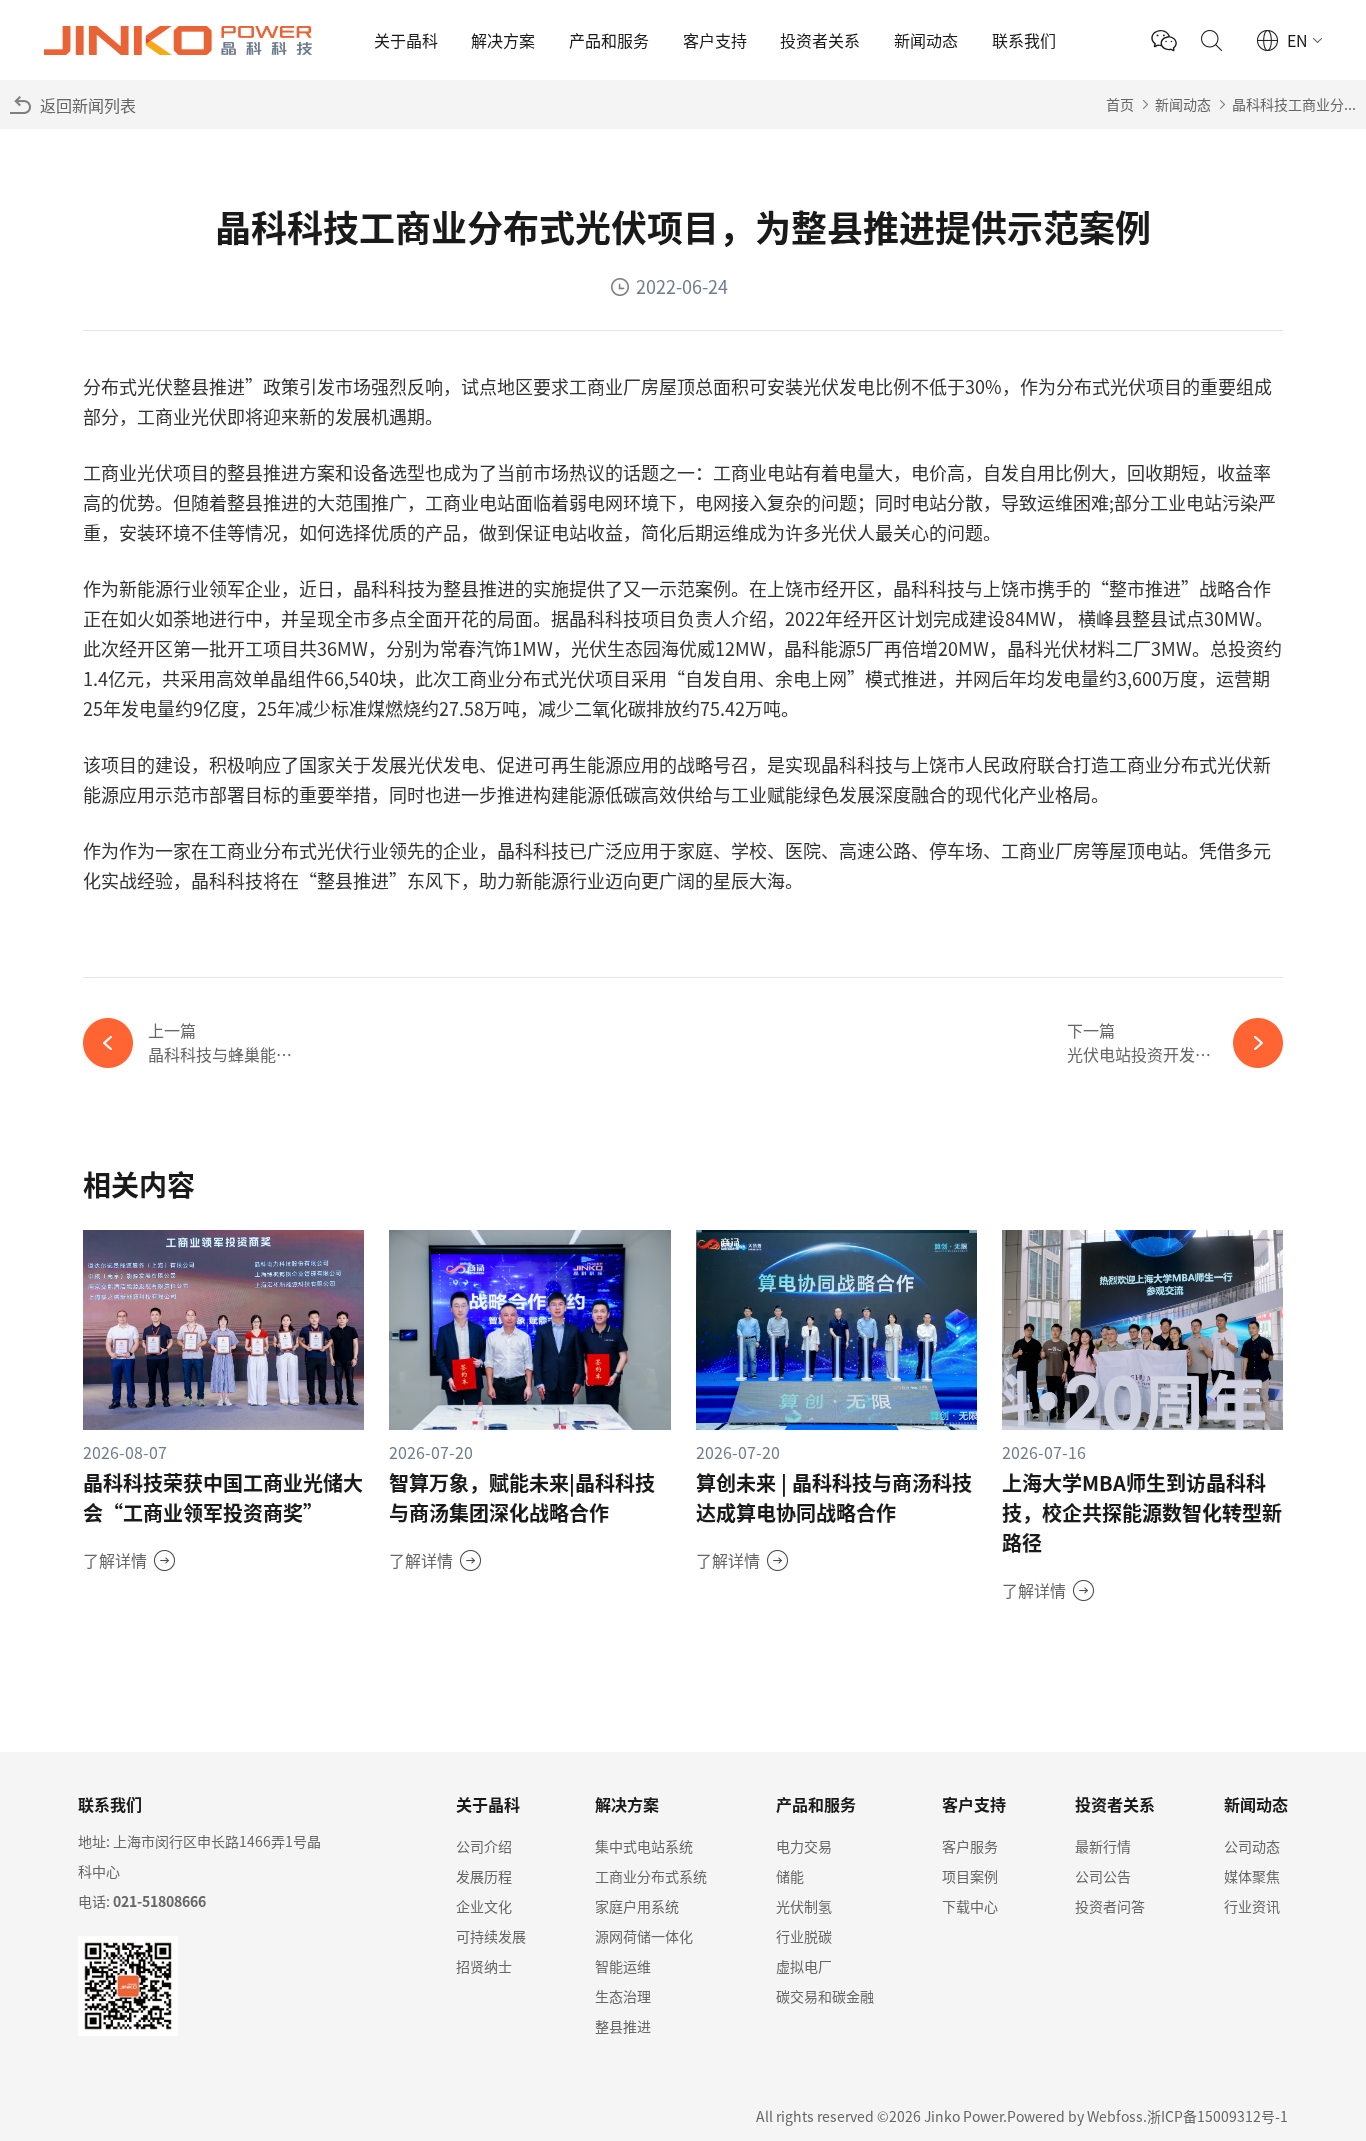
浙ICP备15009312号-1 (1217, 2116)
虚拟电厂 (804, 1966)
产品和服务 (609, 40)
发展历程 (484, 1876)
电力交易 (804, 1846)
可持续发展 (491, 1936)
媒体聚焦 (1252, 1876)
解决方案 (503, 40)
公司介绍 (484, 1846)
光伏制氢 (804, 1906)
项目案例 (970, 1876)
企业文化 (484, 1906)
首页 (1120, 104)
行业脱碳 (804, 1936)
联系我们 (1024, 40)
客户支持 (715, 40)
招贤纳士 (484, 1966)
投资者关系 (820, 40)
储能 (790, 1876)
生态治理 (623, 1996)
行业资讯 (1252, 1906)
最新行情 (1103, 1846)
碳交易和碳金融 (825, 1996)
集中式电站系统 (644, 1846)
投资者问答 (1110, 1906)
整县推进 (623, 2026)
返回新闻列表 (88, 105)
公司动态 (1252, 1846)
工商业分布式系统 (651, 1876)
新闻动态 (926, 40)
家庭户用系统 (637, 1906)
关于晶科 (406, 40)
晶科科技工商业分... (1294, 104)
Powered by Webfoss (1075, 2116)
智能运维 (623, 1966)
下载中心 (970, 1906)
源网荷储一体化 (644, 1936)
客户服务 (970, 1846)
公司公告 (1103, 1876)
